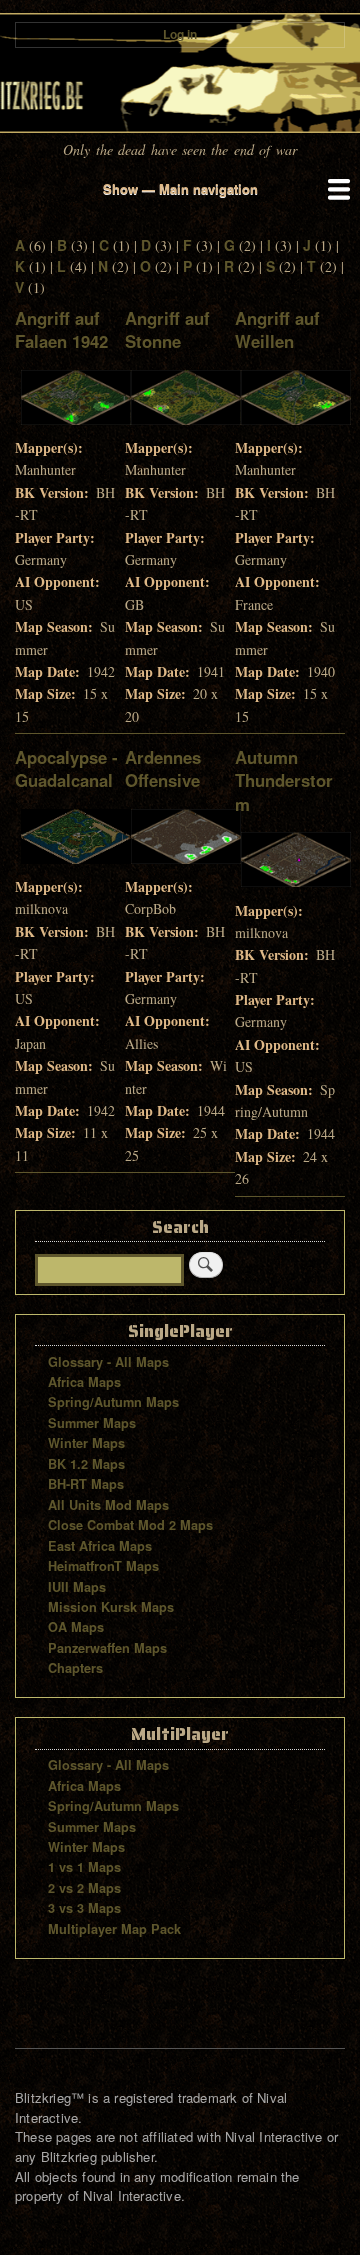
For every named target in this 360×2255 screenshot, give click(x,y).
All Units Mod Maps (108, 1505)
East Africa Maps (100, 1546)
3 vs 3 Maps (84, 1908)
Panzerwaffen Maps (107, 1648)
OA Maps (76, 1627)
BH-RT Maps (86, 1484)
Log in (180, 34)
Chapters (75, 1668)
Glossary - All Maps (108, 1362)
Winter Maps (86, 1443)
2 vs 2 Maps (84, 1888)
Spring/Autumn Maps (113, 1402)
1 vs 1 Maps (84, 1867)
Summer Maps (92, 1423)
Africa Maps (84, 1382)
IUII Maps (77, 1587)
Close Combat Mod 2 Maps (130, 1525)
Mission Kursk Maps (111, 1607)
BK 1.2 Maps (86, 1464)
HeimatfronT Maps (103, 1566)
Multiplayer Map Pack (114, 1929)
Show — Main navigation (180, 188)
